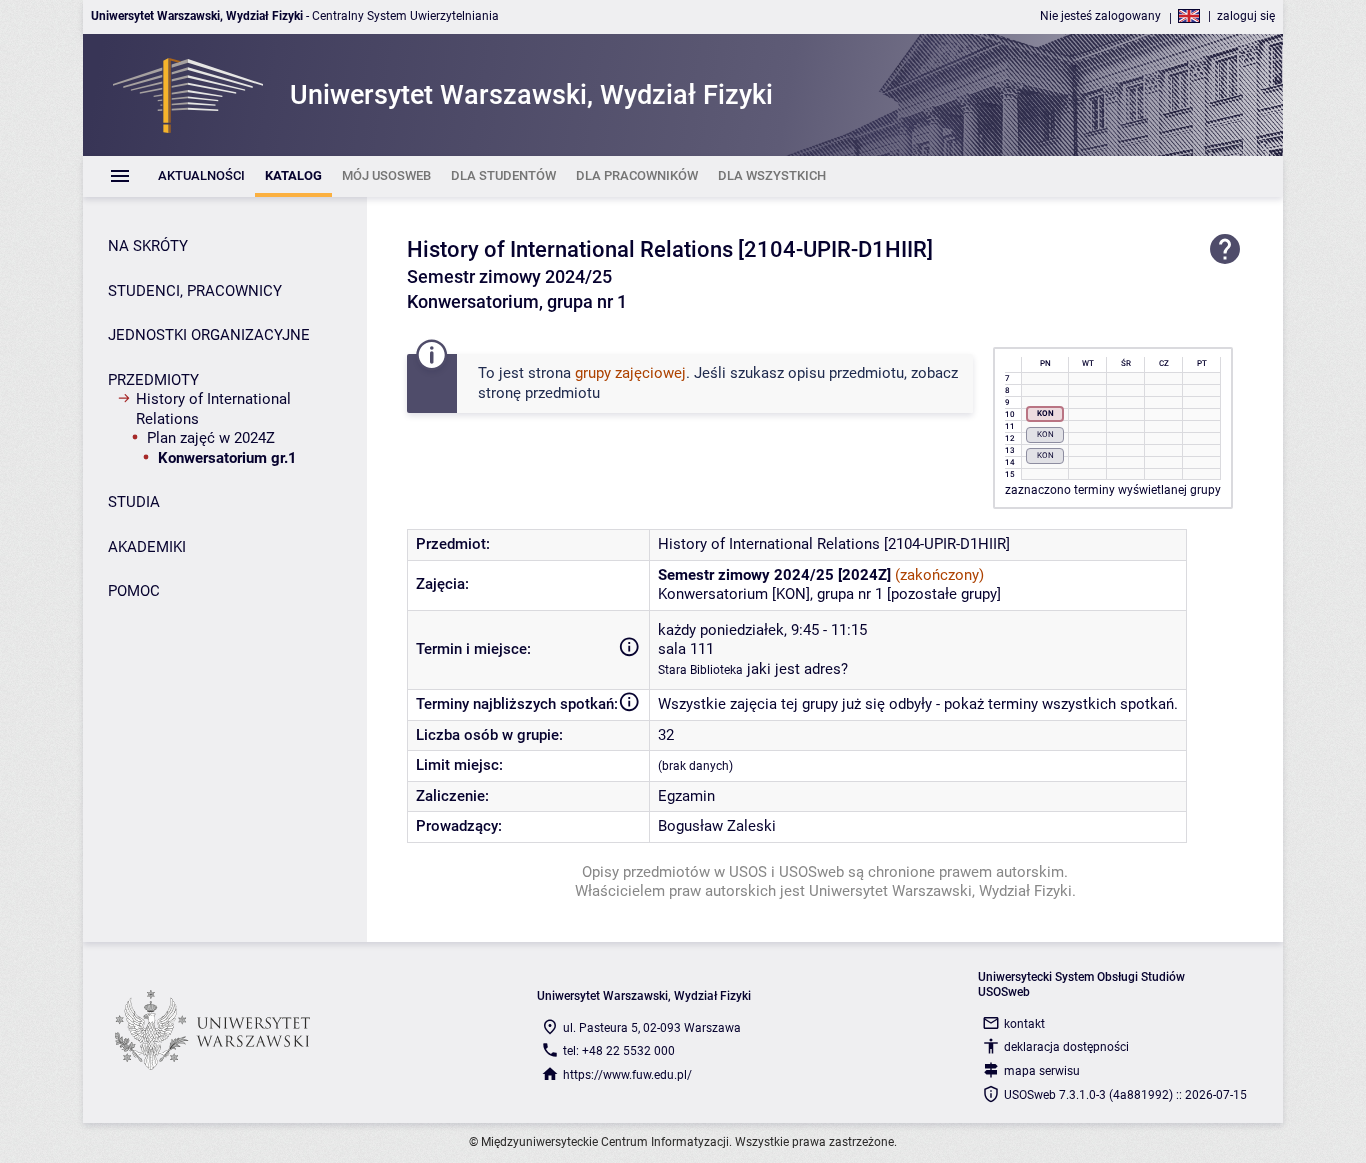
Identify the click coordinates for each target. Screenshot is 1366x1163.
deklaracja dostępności (1066, 1047)
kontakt (1024, 1024)
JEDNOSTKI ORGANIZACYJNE (209, 335)
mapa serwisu (1042, 1071)
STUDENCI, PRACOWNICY (195, 291)
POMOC (134, 591)
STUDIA (134, 502)
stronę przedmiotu (539, 393)
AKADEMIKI (147, 547)
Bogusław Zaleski (717, 826)
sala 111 (686, 649)
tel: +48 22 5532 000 (619, 1051)
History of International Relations (213, 409)
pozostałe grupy (944, 594)
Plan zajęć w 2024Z (211, 438)
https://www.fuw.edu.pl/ (627, 1075)
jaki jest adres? (797, 669)
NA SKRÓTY (148, 246)
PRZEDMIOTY (153, 380)
